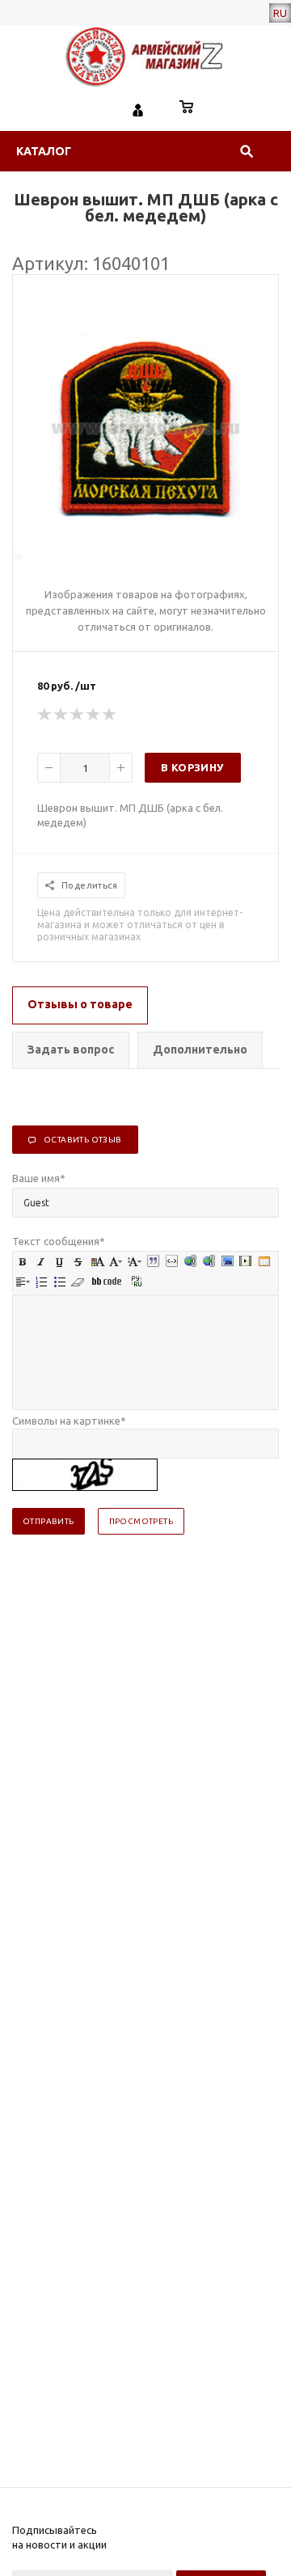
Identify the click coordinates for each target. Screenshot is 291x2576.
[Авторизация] (138, 108)
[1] (45, 715)
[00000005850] (145, 556)
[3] (78, 715)
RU (280, 13)
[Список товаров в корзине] (187, 108)
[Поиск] (247, 151)
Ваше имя (39, 1178)
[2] (61, 715)
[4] (94, 715)
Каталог (44, 151)
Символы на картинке (69, 1421)
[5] (110, 715)
